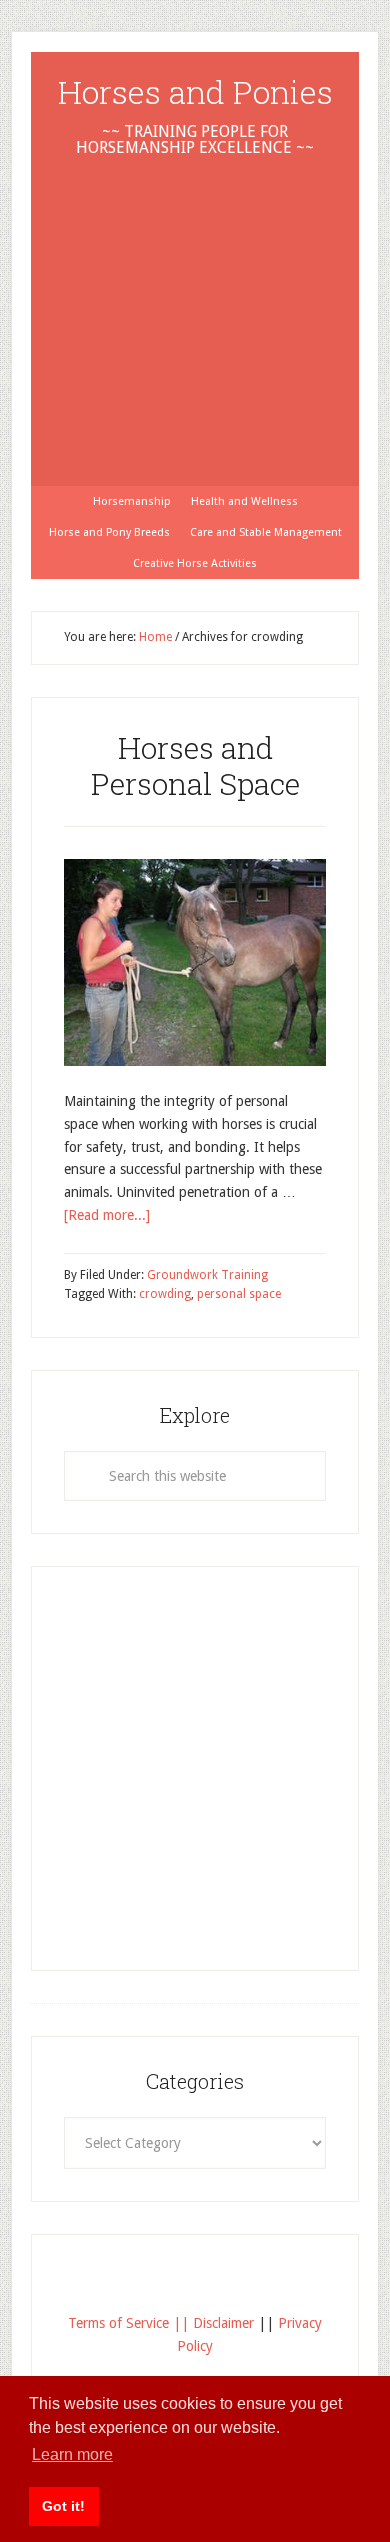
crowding (165, 1294)
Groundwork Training (207, 1275)
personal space (239, 1294)
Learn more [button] (72, 2454)
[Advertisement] (195, 297)
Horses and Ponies (195, 91)
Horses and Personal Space (195, 765)
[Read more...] (107, 1215)
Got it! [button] (63, 2506)
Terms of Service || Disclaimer (161, 2323)
